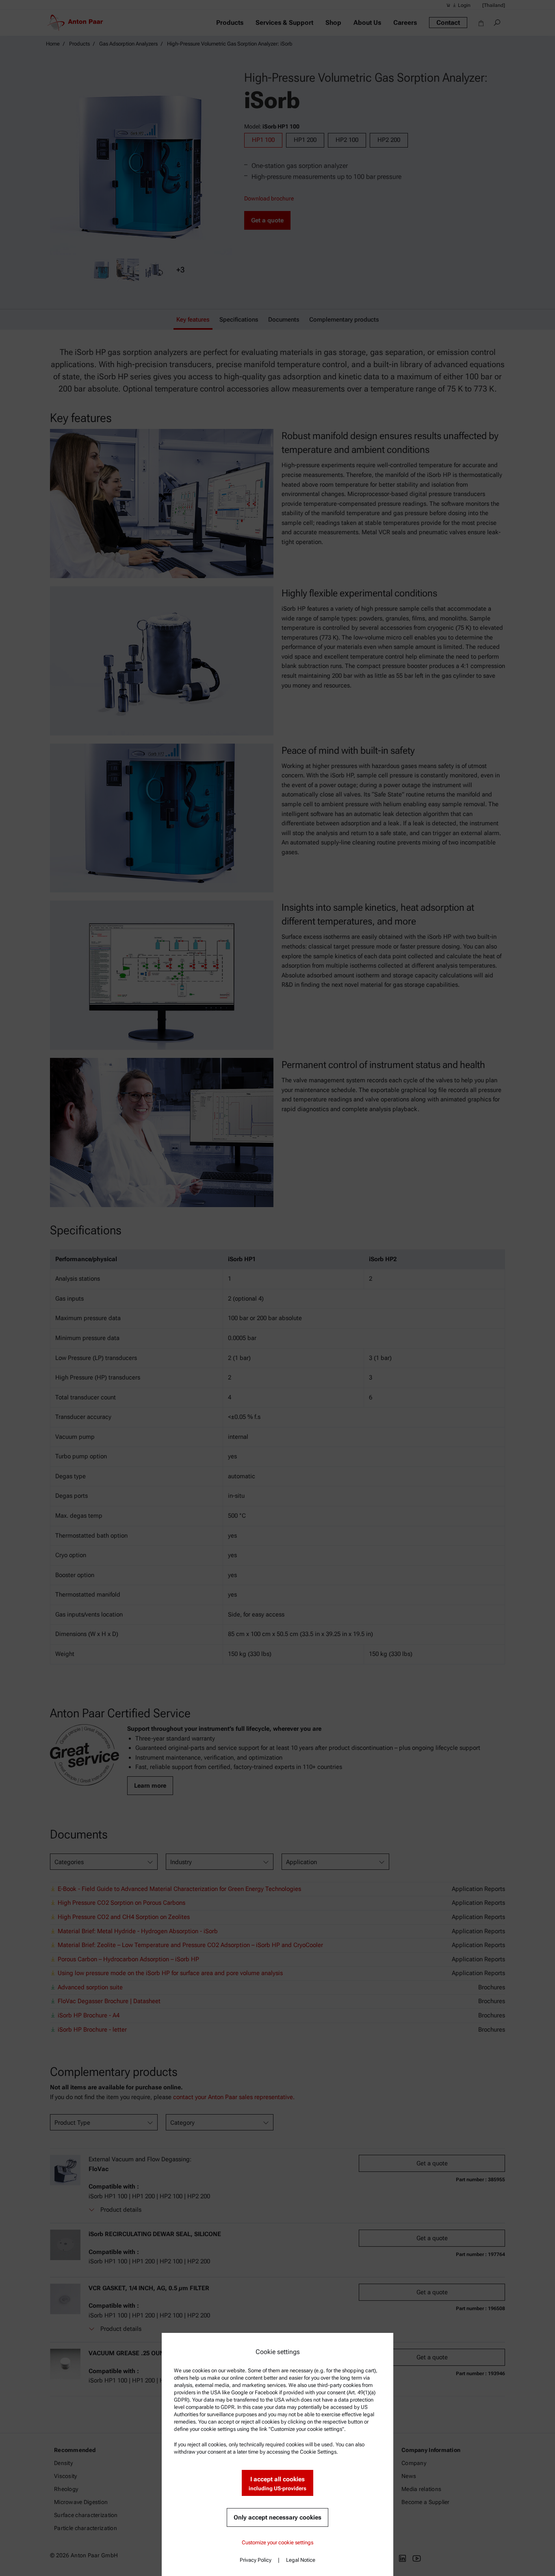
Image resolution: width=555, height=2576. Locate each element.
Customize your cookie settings (277, 2542)
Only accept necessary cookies (277, 2517)
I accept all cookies (277, 2484)
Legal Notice (301, 2560)
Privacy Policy (256, 2560)
